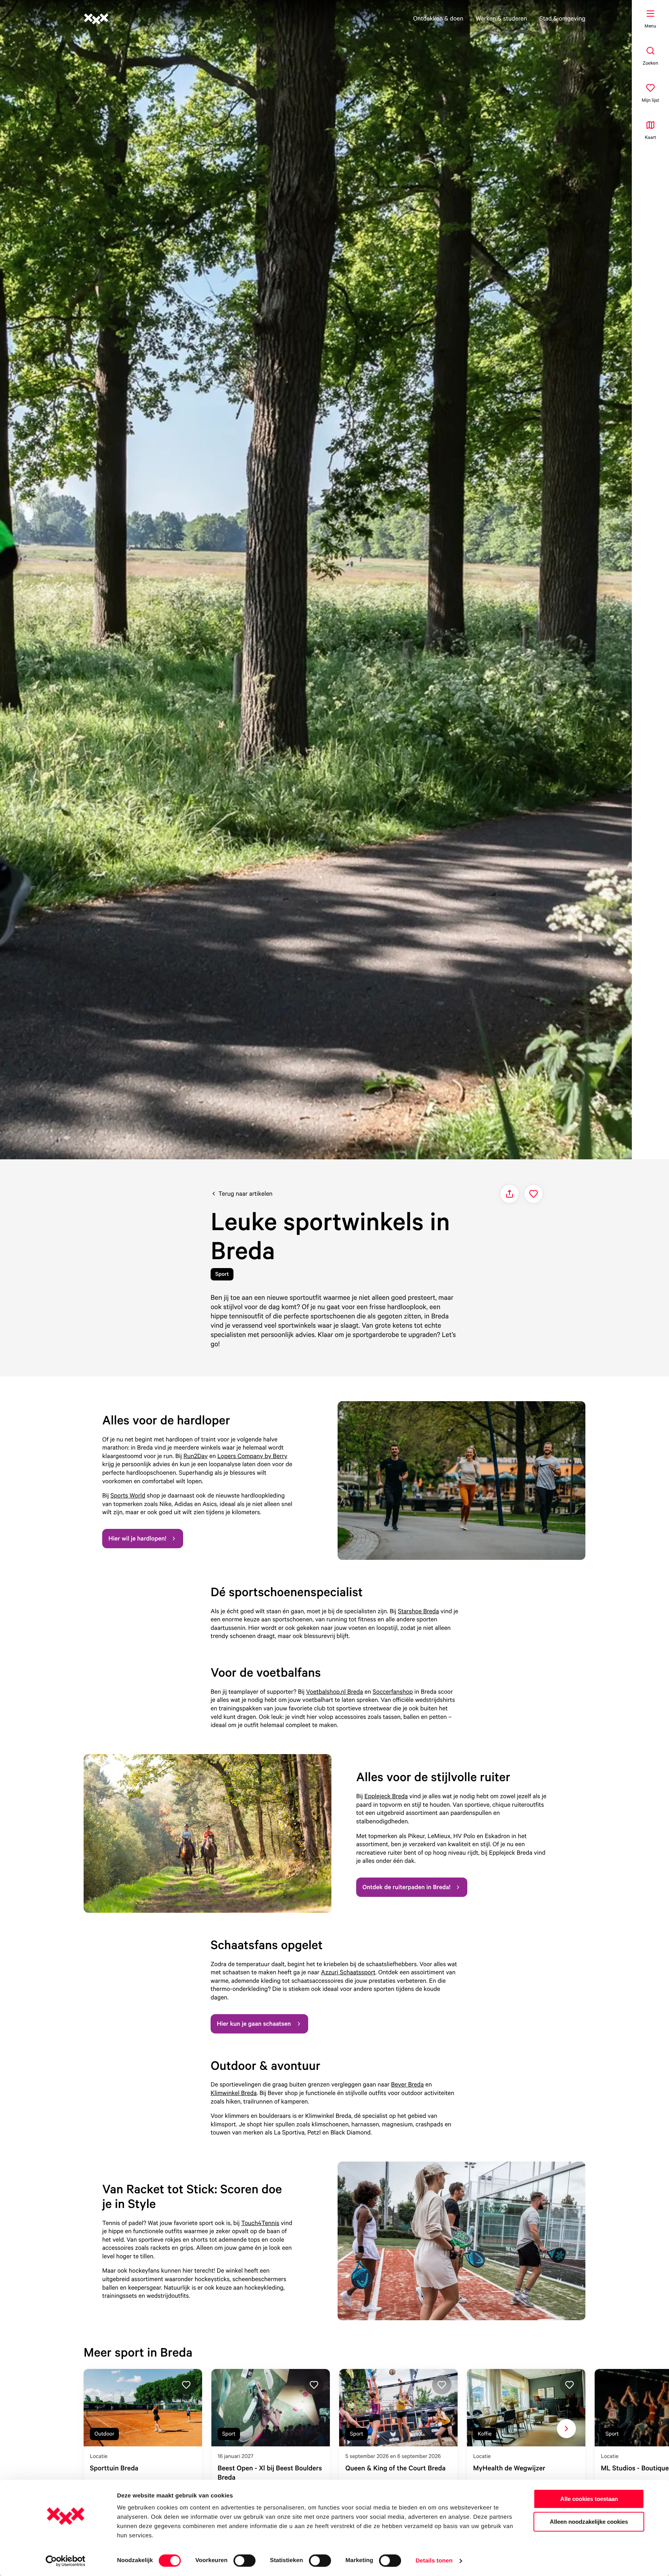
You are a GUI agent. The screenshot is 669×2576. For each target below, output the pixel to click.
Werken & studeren (502, 18)
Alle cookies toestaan (589, 2499)
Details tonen (434, 2561)
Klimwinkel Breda (234, 2093)
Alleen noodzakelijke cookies (589, 2522)
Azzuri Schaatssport (348, 1972)
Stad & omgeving (562, 18)
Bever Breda (407, 2084)
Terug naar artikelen (245, 1193)
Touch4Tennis (260, 2223)
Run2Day (196, 1456)
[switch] (244, 2561)
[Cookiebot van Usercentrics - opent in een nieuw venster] (66, 2561)
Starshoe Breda (419, 1611)
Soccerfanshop (393, 1691)
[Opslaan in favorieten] (533, 1194)
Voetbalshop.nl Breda (335, 1691)
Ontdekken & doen (438, 18)
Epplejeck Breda (386, 1796)
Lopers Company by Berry (252, 1456)
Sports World (128, 1495)
